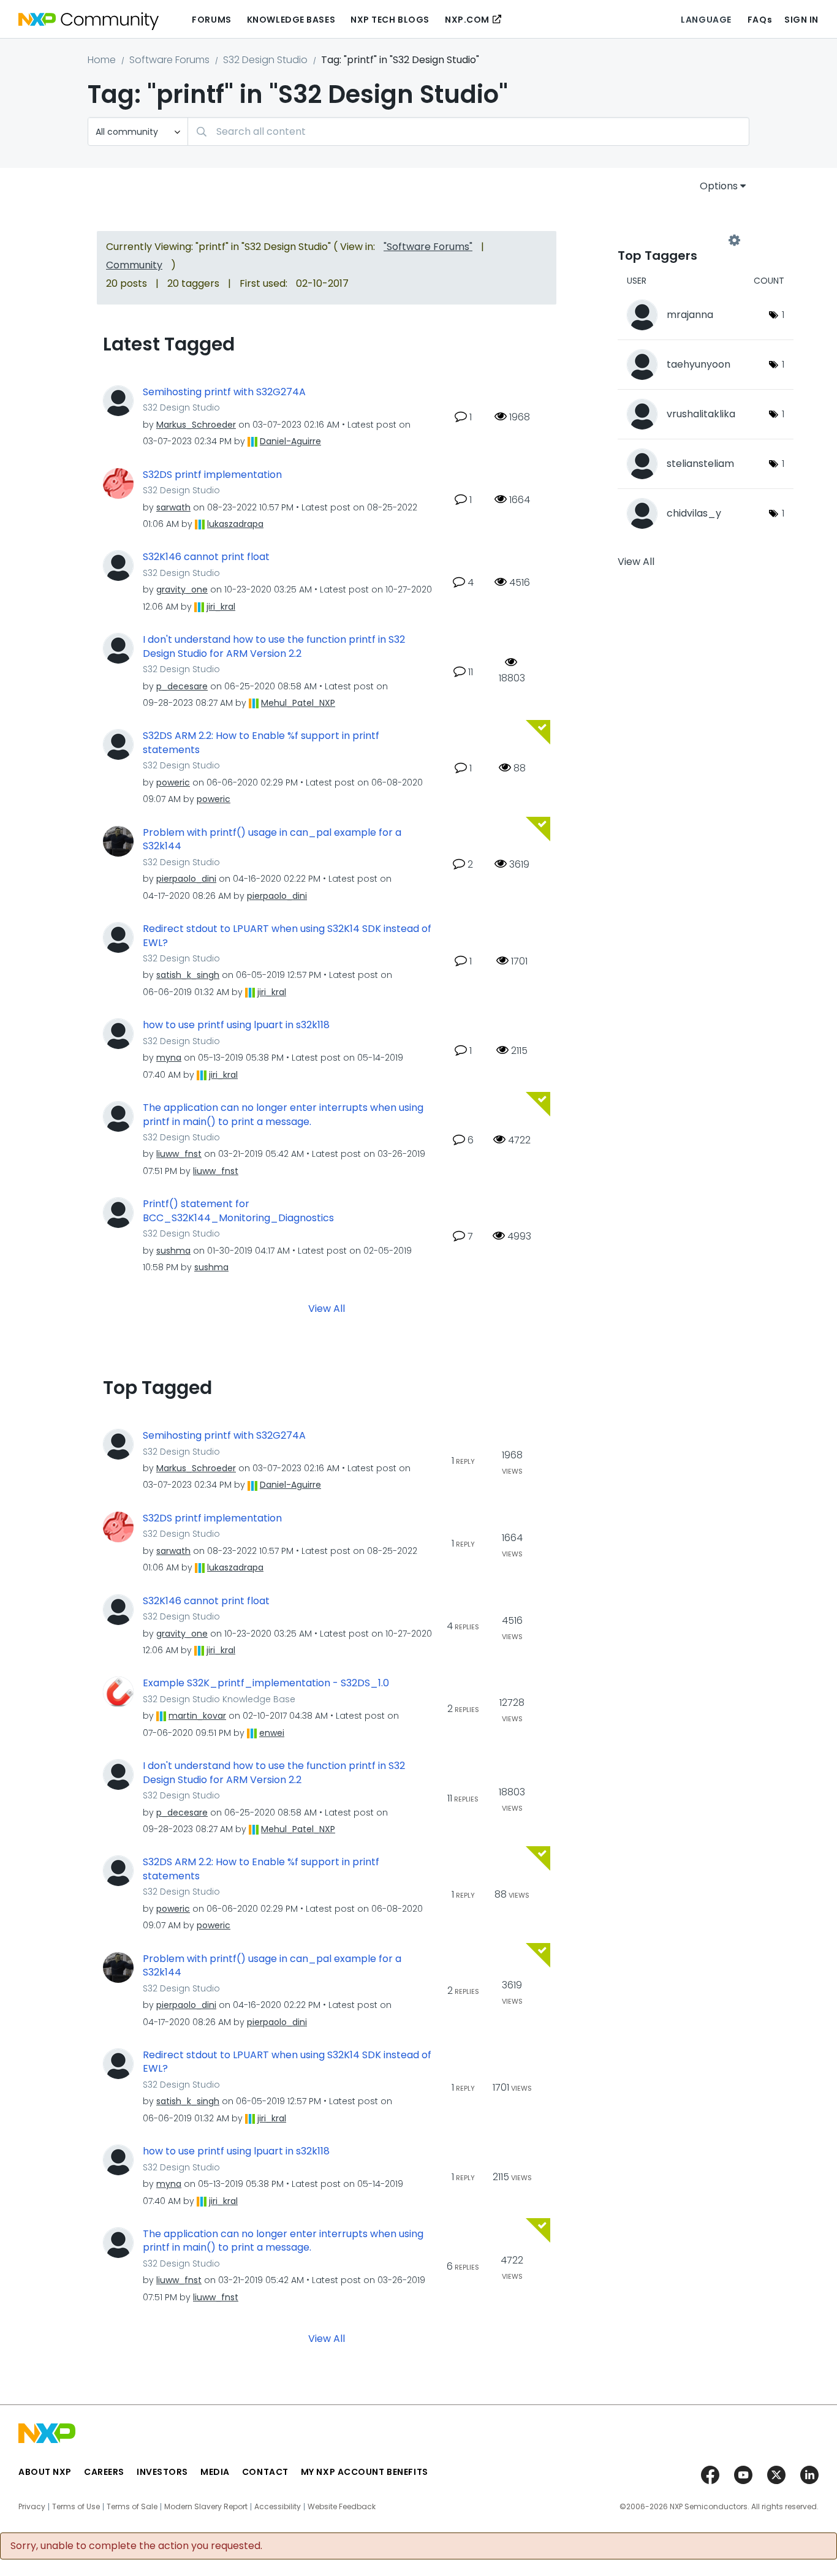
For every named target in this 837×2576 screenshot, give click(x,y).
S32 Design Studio (265, 60)
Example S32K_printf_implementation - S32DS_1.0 (266, 1683)
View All (327, 1309)
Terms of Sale (132, 2507)
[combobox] (468, 131)
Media (215, 2472)
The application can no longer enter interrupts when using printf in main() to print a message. (283, 1115)
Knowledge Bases (291, 20)
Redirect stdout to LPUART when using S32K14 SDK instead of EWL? (287, 936)
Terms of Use (76, 2507)
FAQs (760, 20)
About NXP (45, 2472)
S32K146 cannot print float (206, 557)
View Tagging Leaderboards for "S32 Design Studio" (676, 240)
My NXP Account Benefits (365, 2472)
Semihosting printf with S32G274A (224, 392)
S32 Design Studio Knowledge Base (219, 1699)
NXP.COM (467, 20)
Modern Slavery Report (206, 2507)
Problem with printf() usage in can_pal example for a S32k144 (272, 840)
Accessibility (278, 2507)
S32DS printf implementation (212, 475)
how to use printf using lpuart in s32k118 (236, 1025)
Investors (162, 2472)
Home (102, 60)
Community (134, 265)
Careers (104, 2472)
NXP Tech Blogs (390, 20)
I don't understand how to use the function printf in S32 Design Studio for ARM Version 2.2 (274, 647)
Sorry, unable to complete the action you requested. (136, 2546)
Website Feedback (342, 2507)
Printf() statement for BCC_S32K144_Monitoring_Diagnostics (238, 1211)
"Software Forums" (428, 247)
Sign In (801, 20)
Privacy (32, 2507)
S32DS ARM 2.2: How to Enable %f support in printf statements (261, 743)
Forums (211, 20)
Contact (265, 2472)
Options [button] (719, 186)
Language (706, 20)
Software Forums (169, 60)
